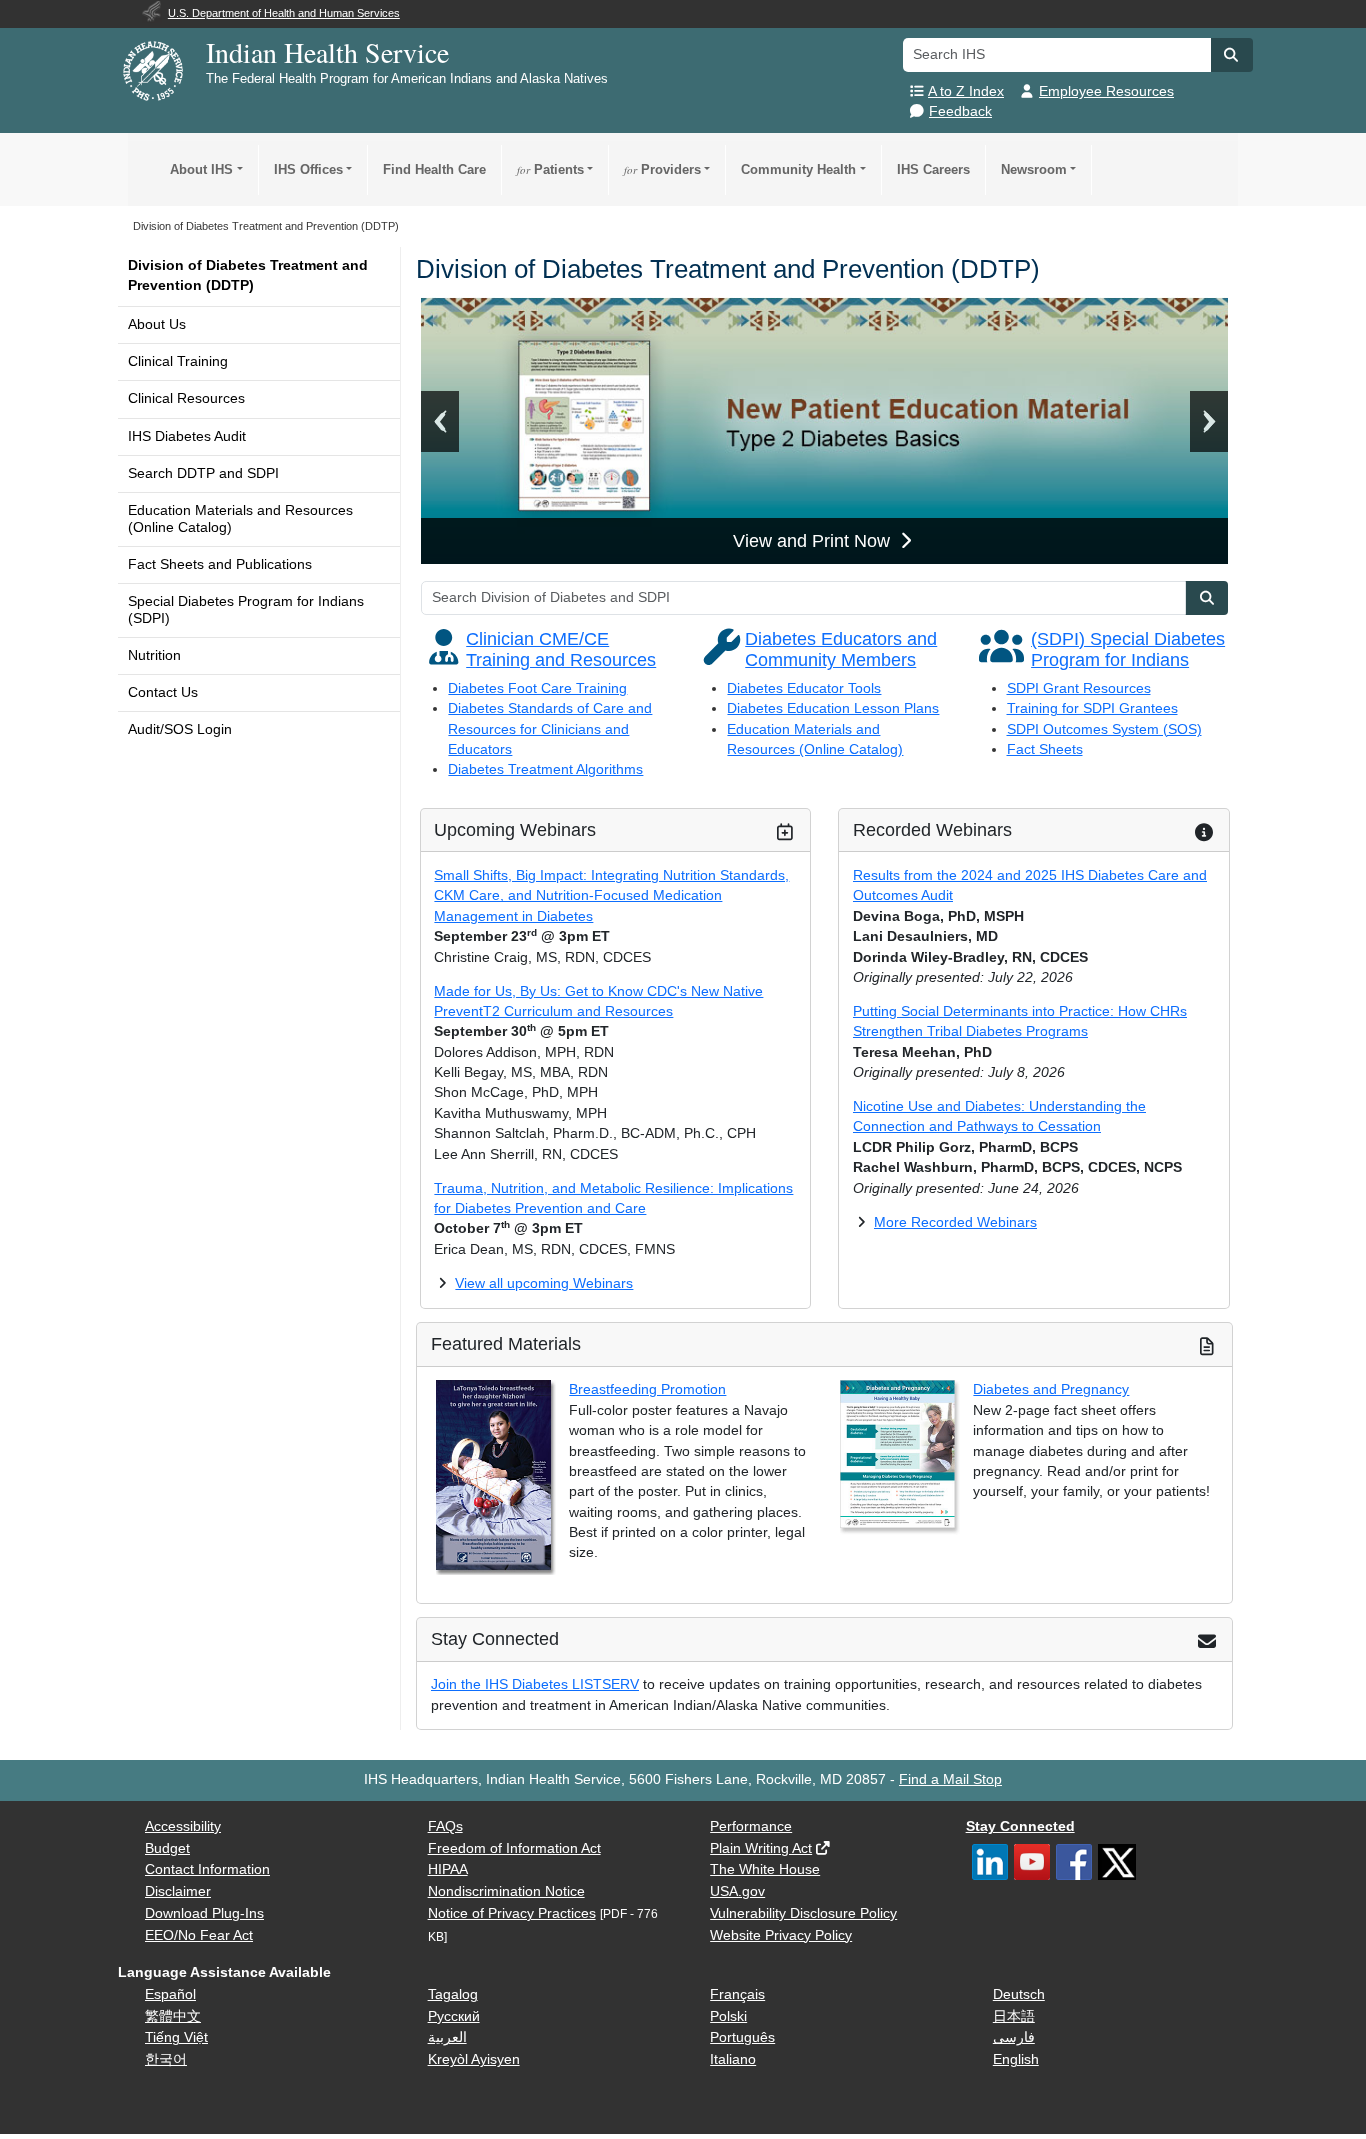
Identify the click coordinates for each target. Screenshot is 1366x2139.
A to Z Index (966, 91)
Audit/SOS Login (180, 729)
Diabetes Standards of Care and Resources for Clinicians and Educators (550, 729)
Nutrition (154, 655)
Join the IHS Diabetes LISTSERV (535, 1684)
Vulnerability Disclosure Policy (803, 1913)
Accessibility (183, 1826)
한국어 (166, 2059)
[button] (1232, 55)
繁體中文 (173, 2016)
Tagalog (453, 1994)
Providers (662, 169)
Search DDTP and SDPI (203, 473)
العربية (447, 2037)
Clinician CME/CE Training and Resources (561, 650)
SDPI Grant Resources (1079, 688)
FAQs (445, 1826)
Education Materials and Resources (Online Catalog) (240, 518)
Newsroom (1034, 169)
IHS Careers (933, 169)
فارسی (1014, 2037)
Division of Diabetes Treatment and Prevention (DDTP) (248, 275)
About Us (157, 324)
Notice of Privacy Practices (512, 1913)
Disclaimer (178, 1891)
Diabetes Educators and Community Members (841, 650)
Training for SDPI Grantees (1092, 708)
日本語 (1014, 2016)
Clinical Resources (186, 398)
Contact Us (163, 692)
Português (742, 2037)
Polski (728, 2016)
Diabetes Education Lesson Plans (833, 708)
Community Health (798, 169)
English (1016, 2059)
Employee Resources (1106, 91)
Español (170, 1994)
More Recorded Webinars (955, 1222)
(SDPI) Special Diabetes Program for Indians (1128, 650)
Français (737, 1994)
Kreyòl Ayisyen (474, 2059)
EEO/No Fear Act (199, 1935)
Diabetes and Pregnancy (1051, 1389)
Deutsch (1019, 1994)
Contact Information (207, 1869)
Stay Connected (1020, 1826)
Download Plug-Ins (204, 1913)
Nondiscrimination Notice (506, 1891)
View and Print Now (814, 541)
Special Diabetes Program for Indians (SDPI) (246, 609)
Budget (167, 1848)
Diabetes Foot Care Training (537, 688)
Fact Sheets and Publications (220, 564)
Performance (751, 1826)
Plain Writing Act (761, 1848)
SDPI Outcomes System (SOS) (1104, 729)
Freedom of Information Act (514, 1848)
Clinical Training (178, 361)
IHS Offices (308, 169)
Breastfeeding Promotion (647, 1389)
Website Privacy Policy (781, 1935)
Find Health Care (434, 169)
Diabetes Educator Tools (804, 688)
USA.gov (737, 1891)
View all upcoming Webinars (544, 1283)
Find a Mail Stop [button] (950, 1779)
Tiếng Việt (176, 2037)
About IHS (201, 169)
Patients (550, 169)
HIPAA (448, 1869)
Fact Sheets (1045, 749)
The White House (765, 1869)
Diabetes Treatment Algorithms (545, 769)
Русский (454, 2016)
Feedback (960, 111)
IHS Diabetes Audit (187, 436)
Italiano (733, 2059)
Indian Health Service (327, 52)
